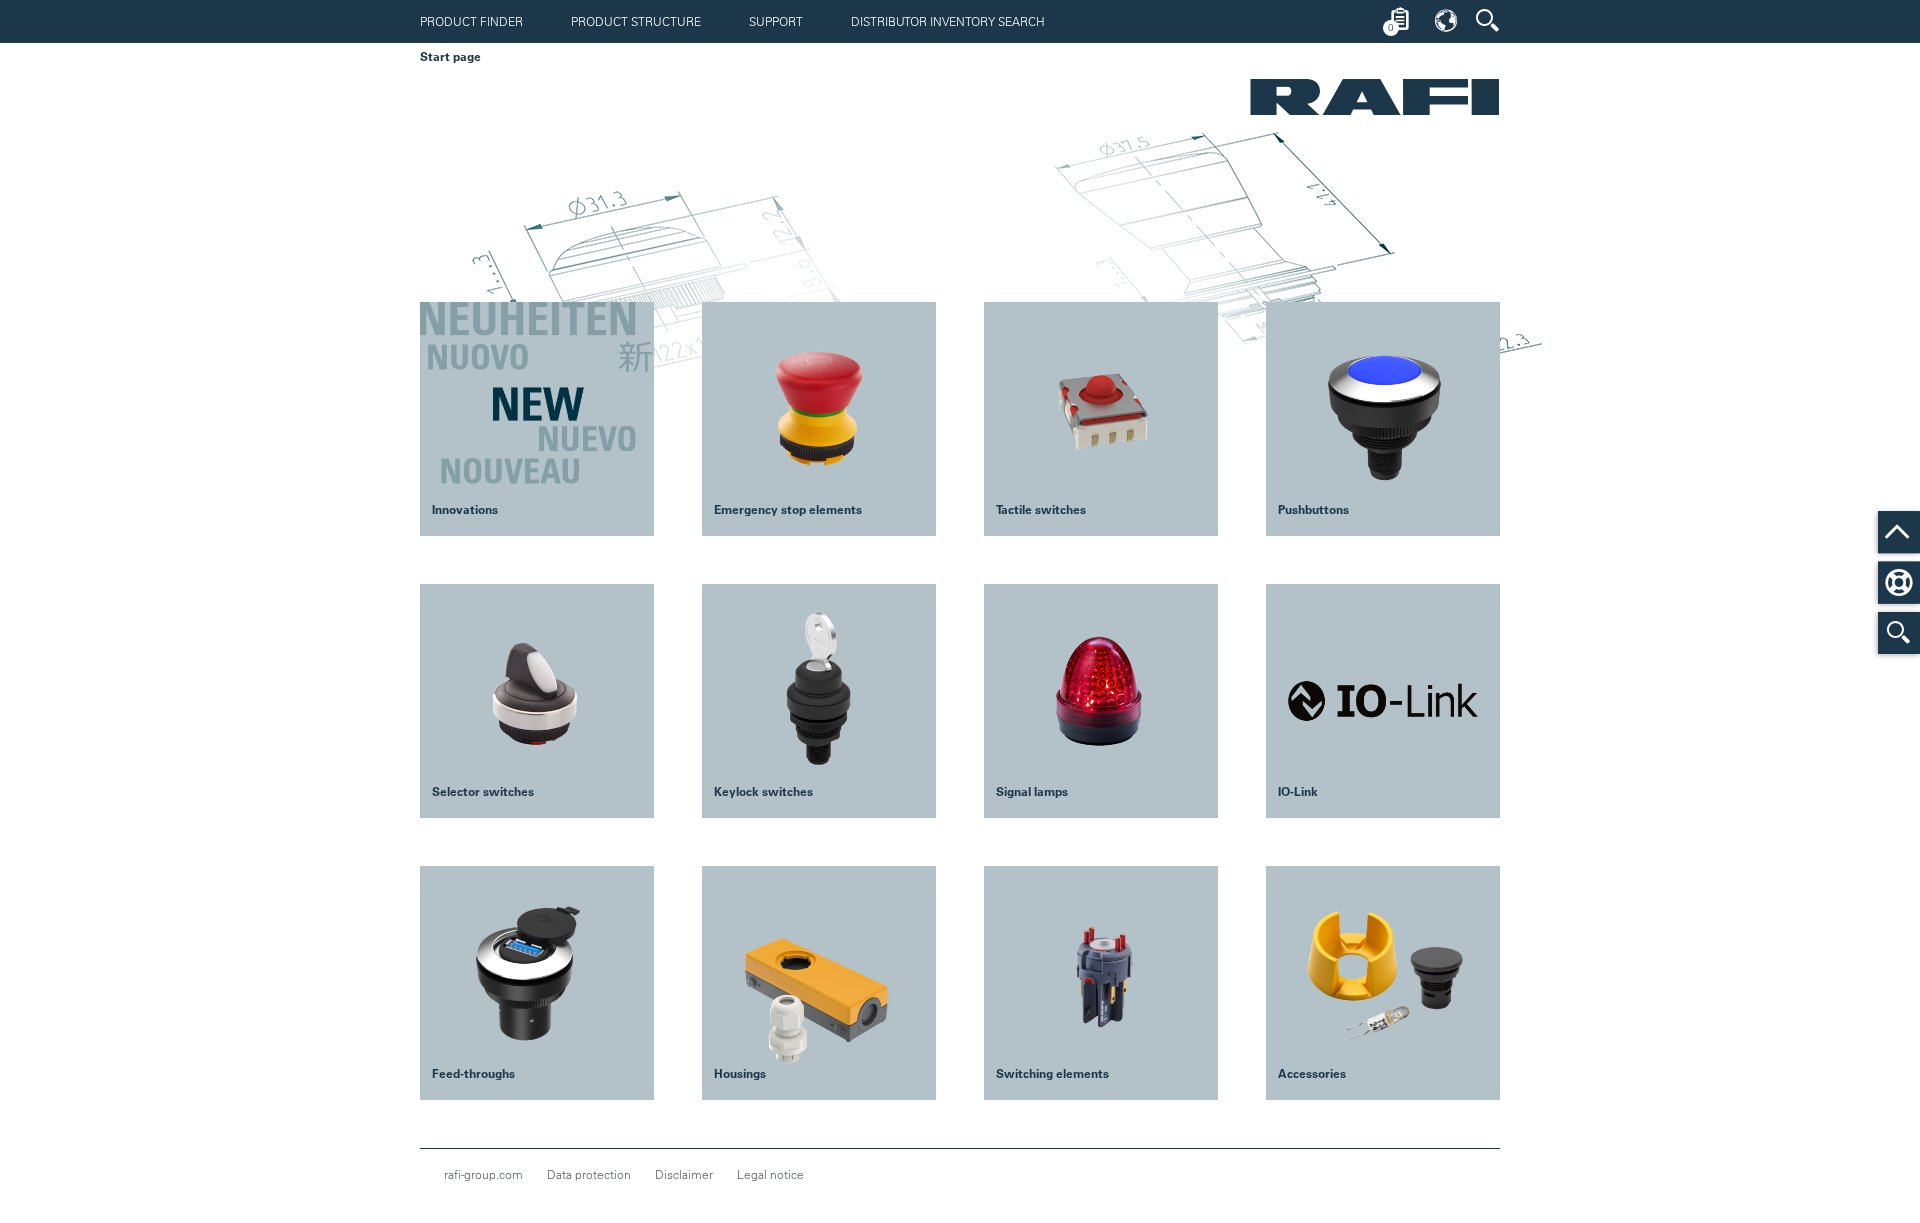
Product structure (636, 21)
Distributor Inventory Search (948, 21)
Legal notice (770, 1174)
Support (776, 21)
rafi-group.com (483, 1174)
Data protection (589, 1174)
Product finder (471, 21)
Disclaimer (684, 1174)
